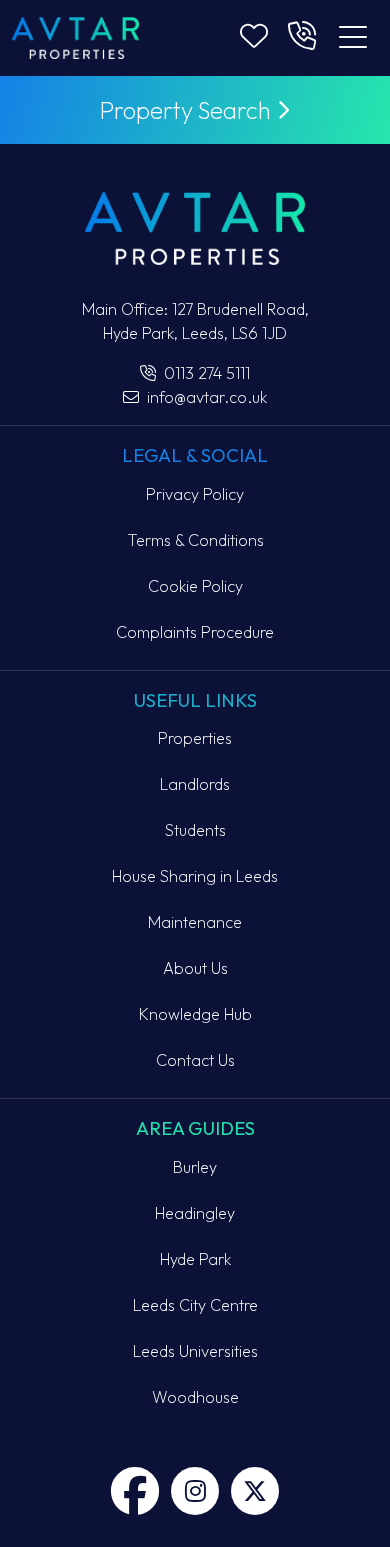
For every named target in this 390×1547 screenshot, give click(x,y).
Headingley (195, 1213)
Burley (195, 1167)
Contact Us (195, 1060)
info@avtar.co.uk (205, 397)
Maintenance (195, 922)
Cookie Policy (195, 586)
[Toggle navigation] (353, 38)
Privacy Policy (195, 494)
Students (195, 830)
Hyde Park (195, 1259)
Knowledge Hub (195, 1014)
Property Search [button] (188, 110)
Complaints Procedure (195, 632)
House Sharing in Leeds (195, 876)
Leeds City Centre (195, 1305)
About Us (195, 968)
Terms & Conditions (195, 540)
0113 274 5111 (205, 373)
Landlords (195, 784)
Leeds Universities (195, 1351)
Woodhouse (195, 1397)
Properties (195, 738)
